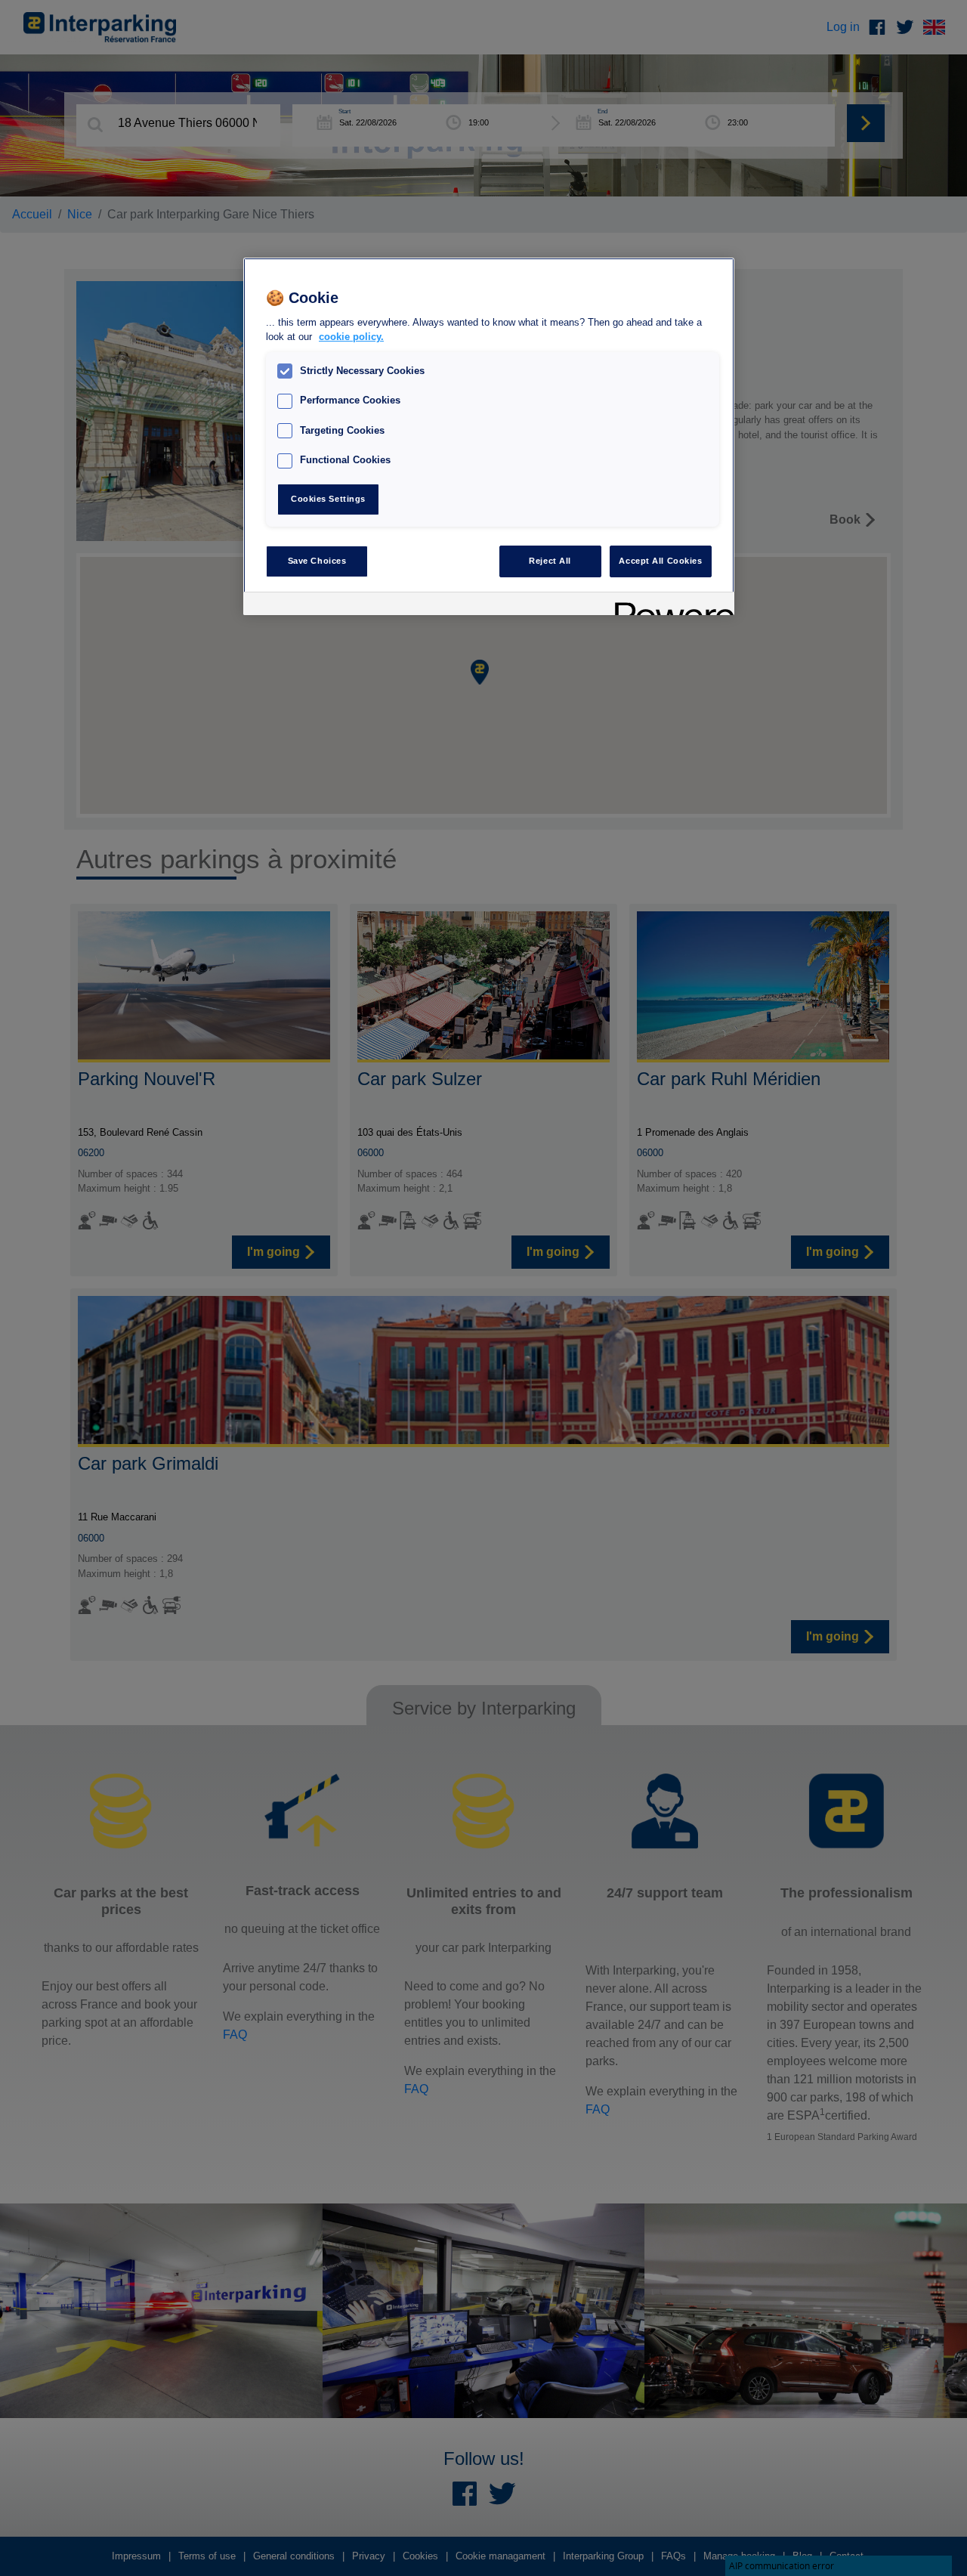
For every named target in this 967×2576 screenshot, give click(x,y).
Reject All (550, 561)
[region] (489, 436)
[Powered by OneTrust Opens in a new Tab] (669, 606)
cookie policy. (351, 337)
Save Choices (317, 561)
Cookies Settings (328, 499)
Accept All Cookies (660, 561)
